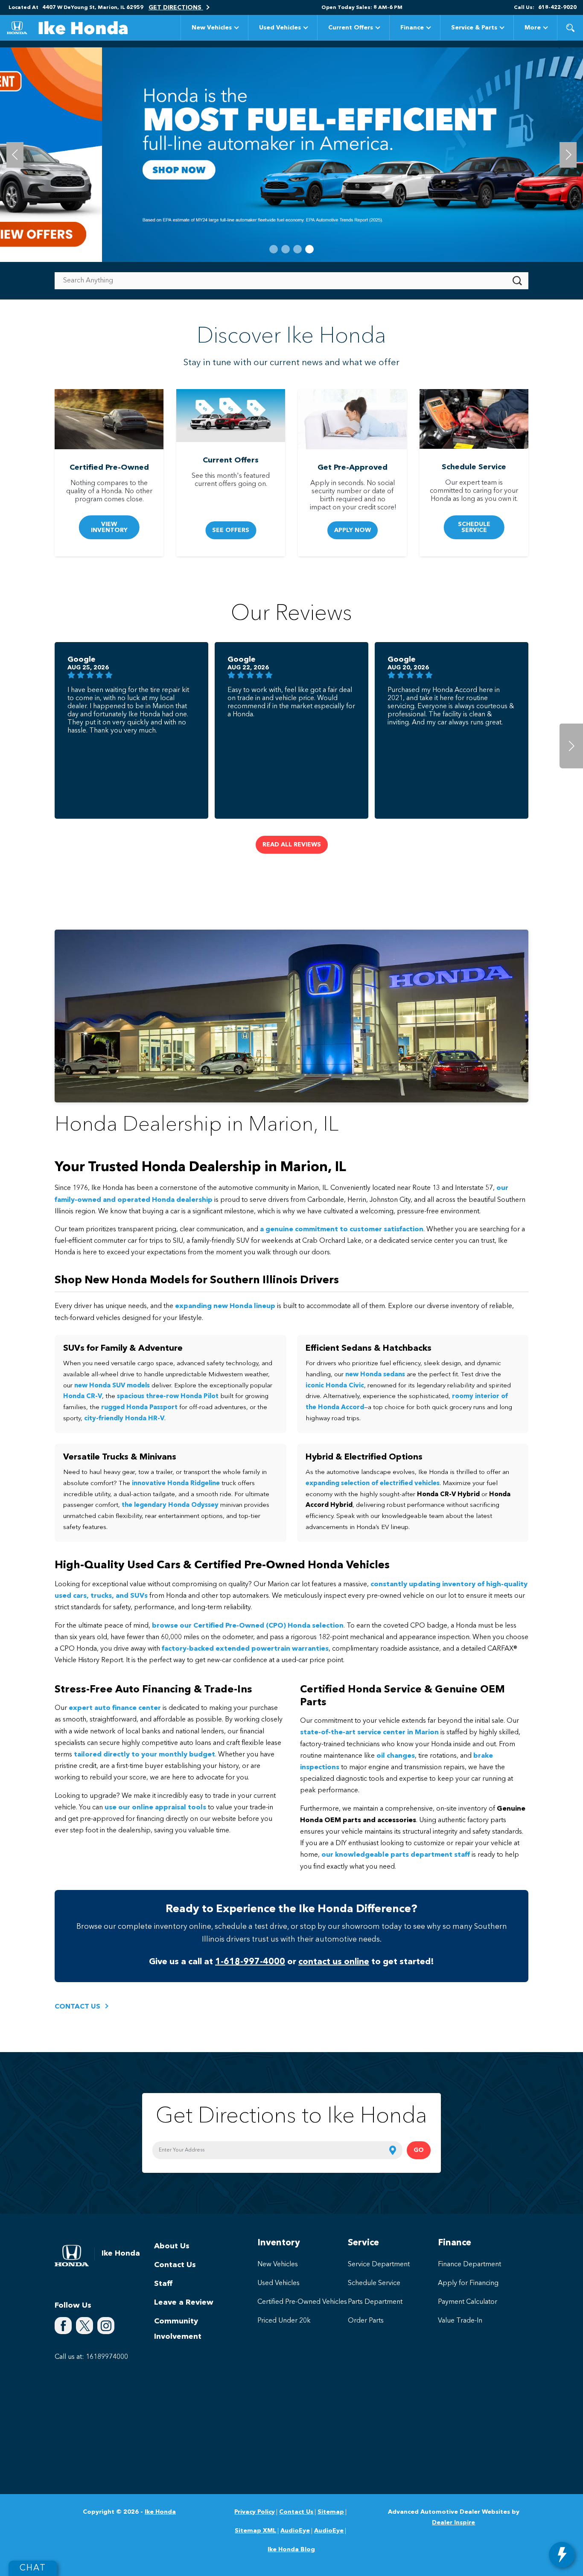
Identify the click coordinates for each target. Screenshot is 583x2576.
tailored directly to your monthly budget (144, 1755)
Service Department (379, 2265)
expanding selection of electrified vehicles (373, 1484)
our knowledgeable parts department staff (396, 1855)
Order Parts (366, 2321)
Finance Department (469, 2265)
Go (419, 2150)
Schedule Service (374, 2283)
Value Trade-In (460, 2321)
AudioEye (295, 2531)
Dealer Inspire (453, 2523)
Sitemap (331, 2512)
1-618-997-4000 (250, 1962)
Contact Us (175, 2265)
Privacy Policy (255, 2512)
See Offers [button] (231, 530)
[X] (85, 2326)
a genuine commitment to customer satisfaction (342, 1230)
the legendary (170, 1505)
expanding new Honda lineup (225, 1306)
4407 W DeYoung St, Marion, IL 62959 (93, 8)
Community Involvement (178, 2329)
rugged (139, 1408)
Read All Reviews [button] (292, 845)
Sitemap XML (255, 2531)
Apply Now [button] (353, 530)
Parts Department (375, 2302)
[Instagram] (106, 2326)
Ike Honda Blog (291, 2550)
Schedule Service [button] (474, 527)
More (533, 29)
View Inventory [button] (109, 527)
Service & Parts (474, 28)
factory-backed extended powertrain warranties (245, 1649)
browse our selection (248, 1626)
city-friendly (124, 1419)
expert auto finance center (115, 1708)
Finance (412, 28)
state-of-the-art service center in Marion (369, 1733)
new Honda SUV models (112, 1386)
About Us (172, 2246)
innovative (176, 1484)
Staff (163, 2284)
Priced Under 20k (284, 2321)
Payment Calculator (468, 2302)
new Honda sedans (375, 1375)
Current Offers (351, 28)
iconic (335, 1386)
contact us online (334, 1962)
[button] (570, 28)
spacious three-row (168, 1397)
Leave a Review (184, 2303)
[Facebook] (63, 2326)
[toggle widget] (562, 2555)
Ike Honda (160, 2512)
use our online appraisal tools (155, 1808)
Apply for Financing (468, 2283)
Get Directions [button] (176, 8)
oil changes (396, 1756)
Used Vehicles (280, 28)
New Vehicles (212, 28)
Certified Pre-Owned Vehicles (302, 2302)
